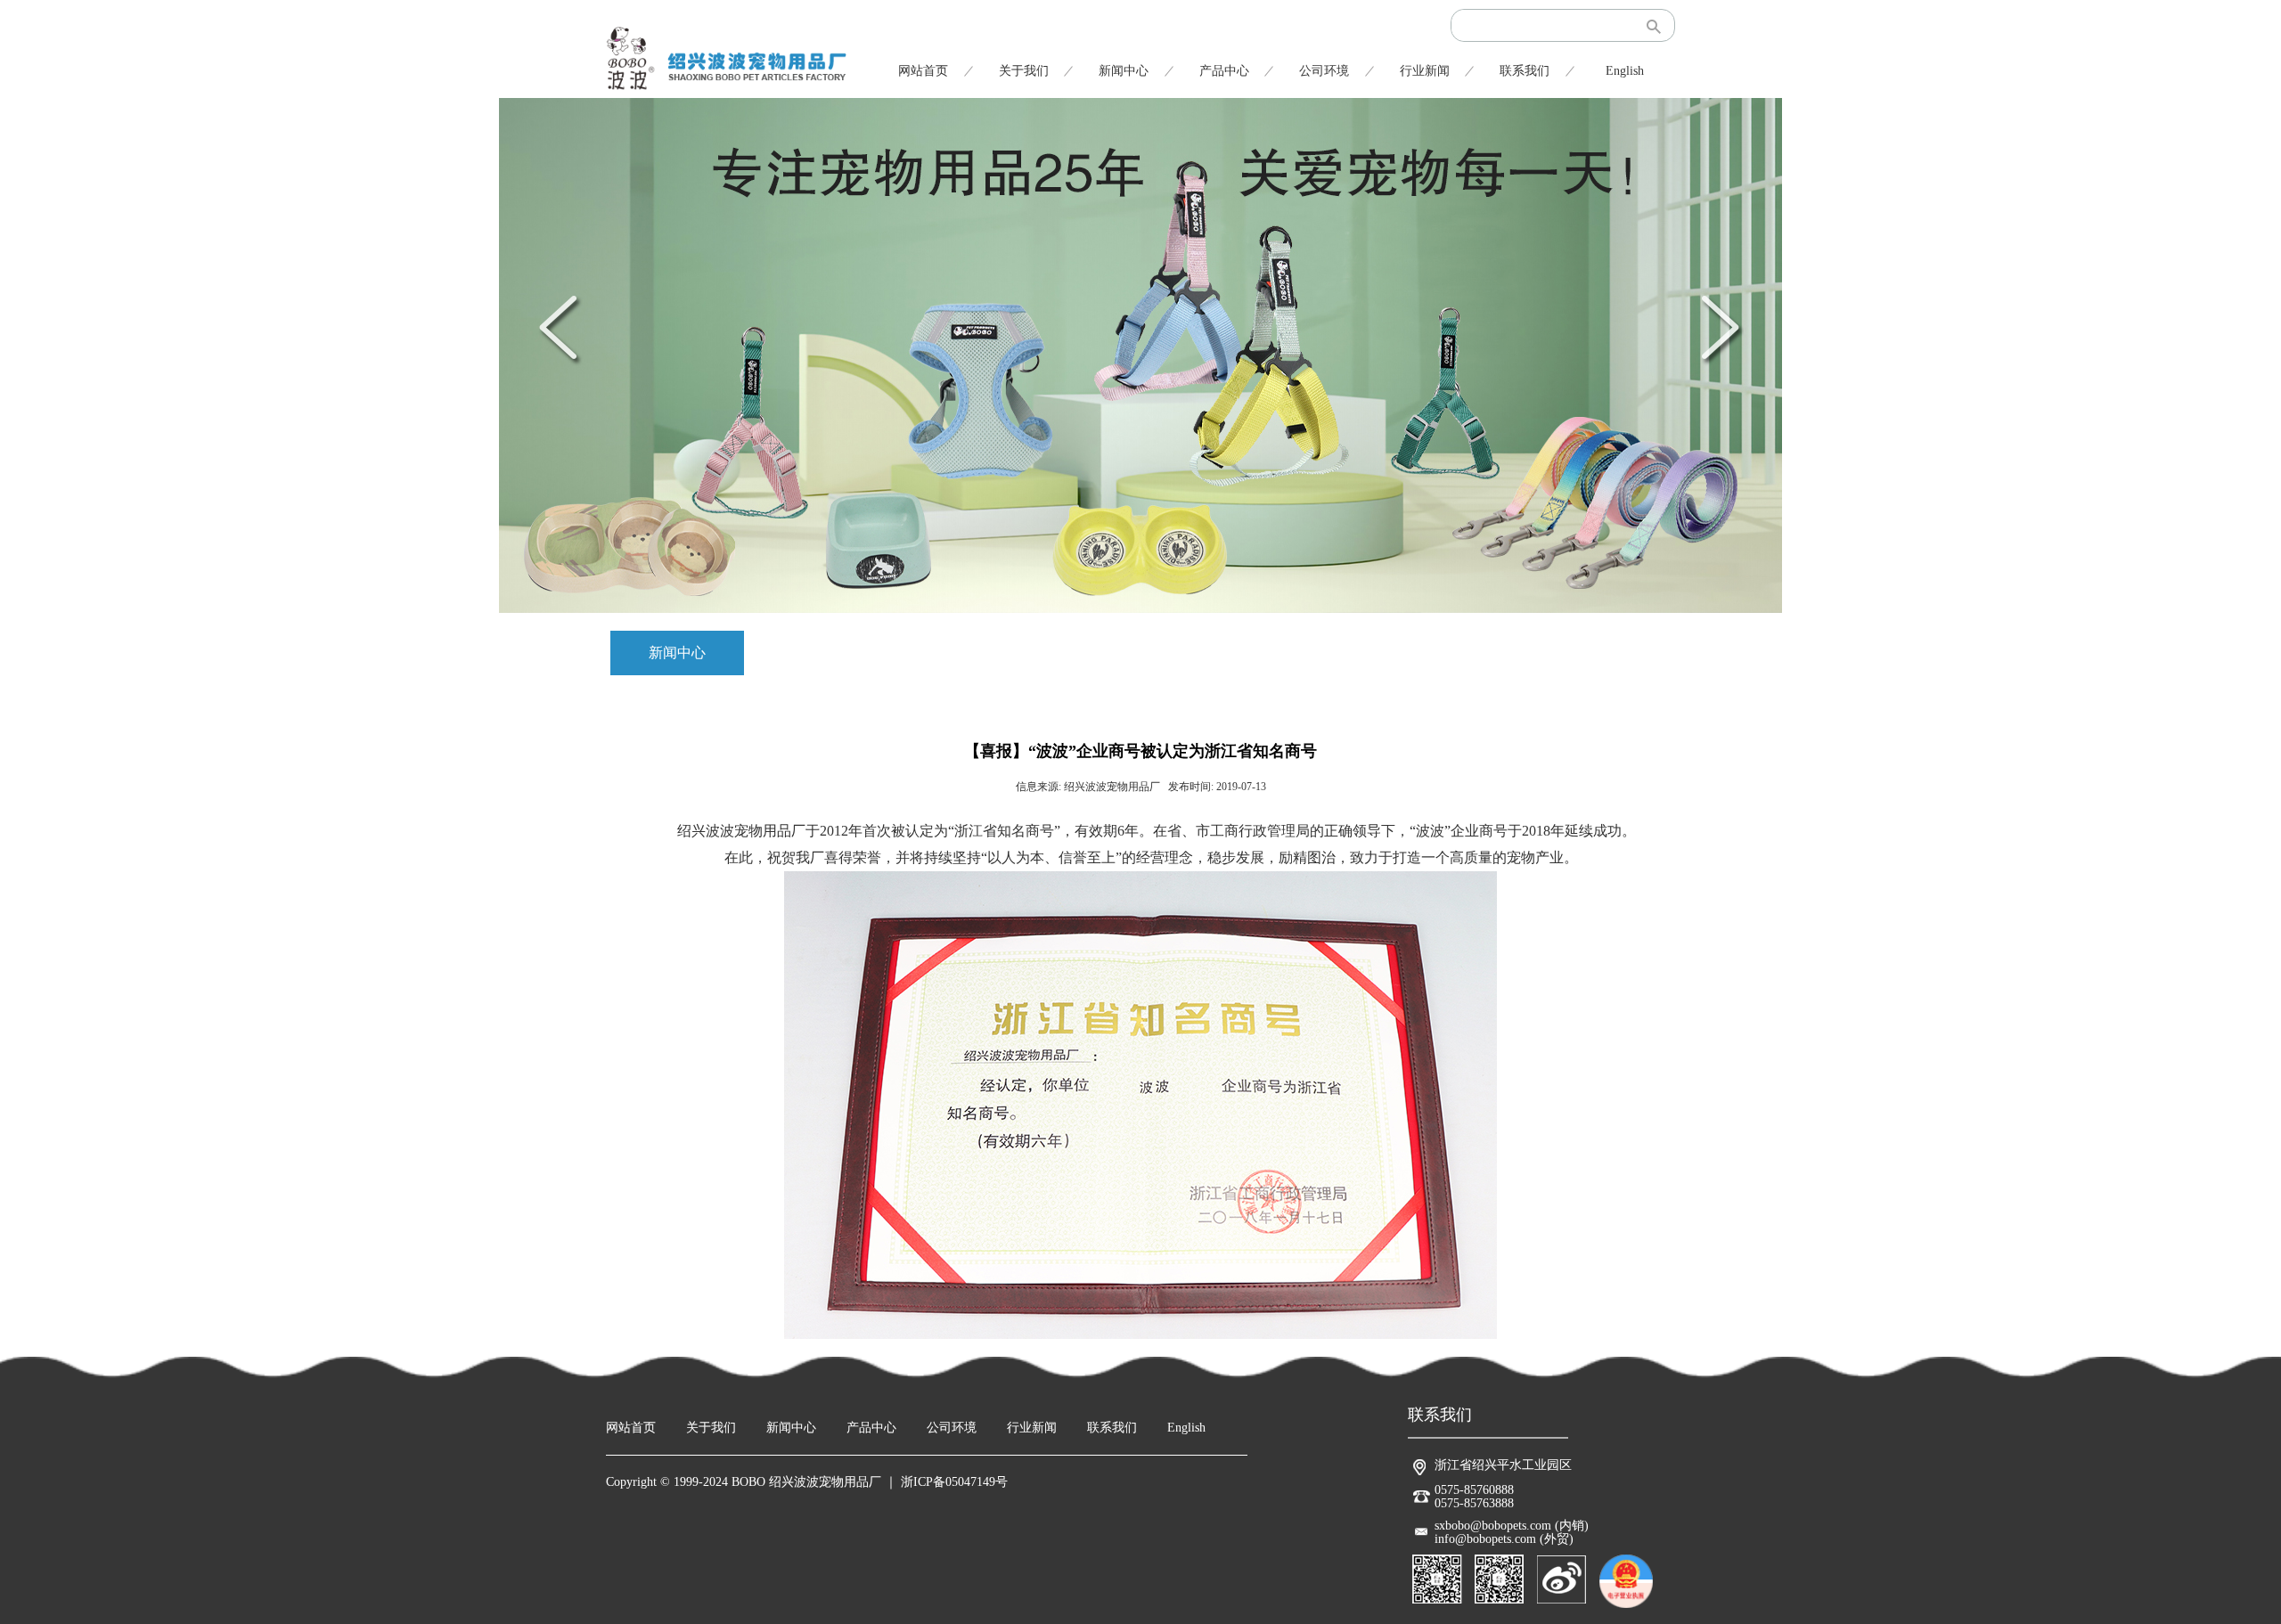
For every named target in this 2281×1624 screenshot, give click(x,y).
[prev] (562, 327)
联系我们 (1525, 71)
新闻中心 (1124, 71)
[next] (1719, 327)
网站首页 (923, 71)
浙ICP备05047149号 (954, 1482)
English (1625, 71)
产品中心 (1224, 71)
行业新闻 (1425, 71)
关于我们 (1024, 71)
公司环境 (1324, 71)
